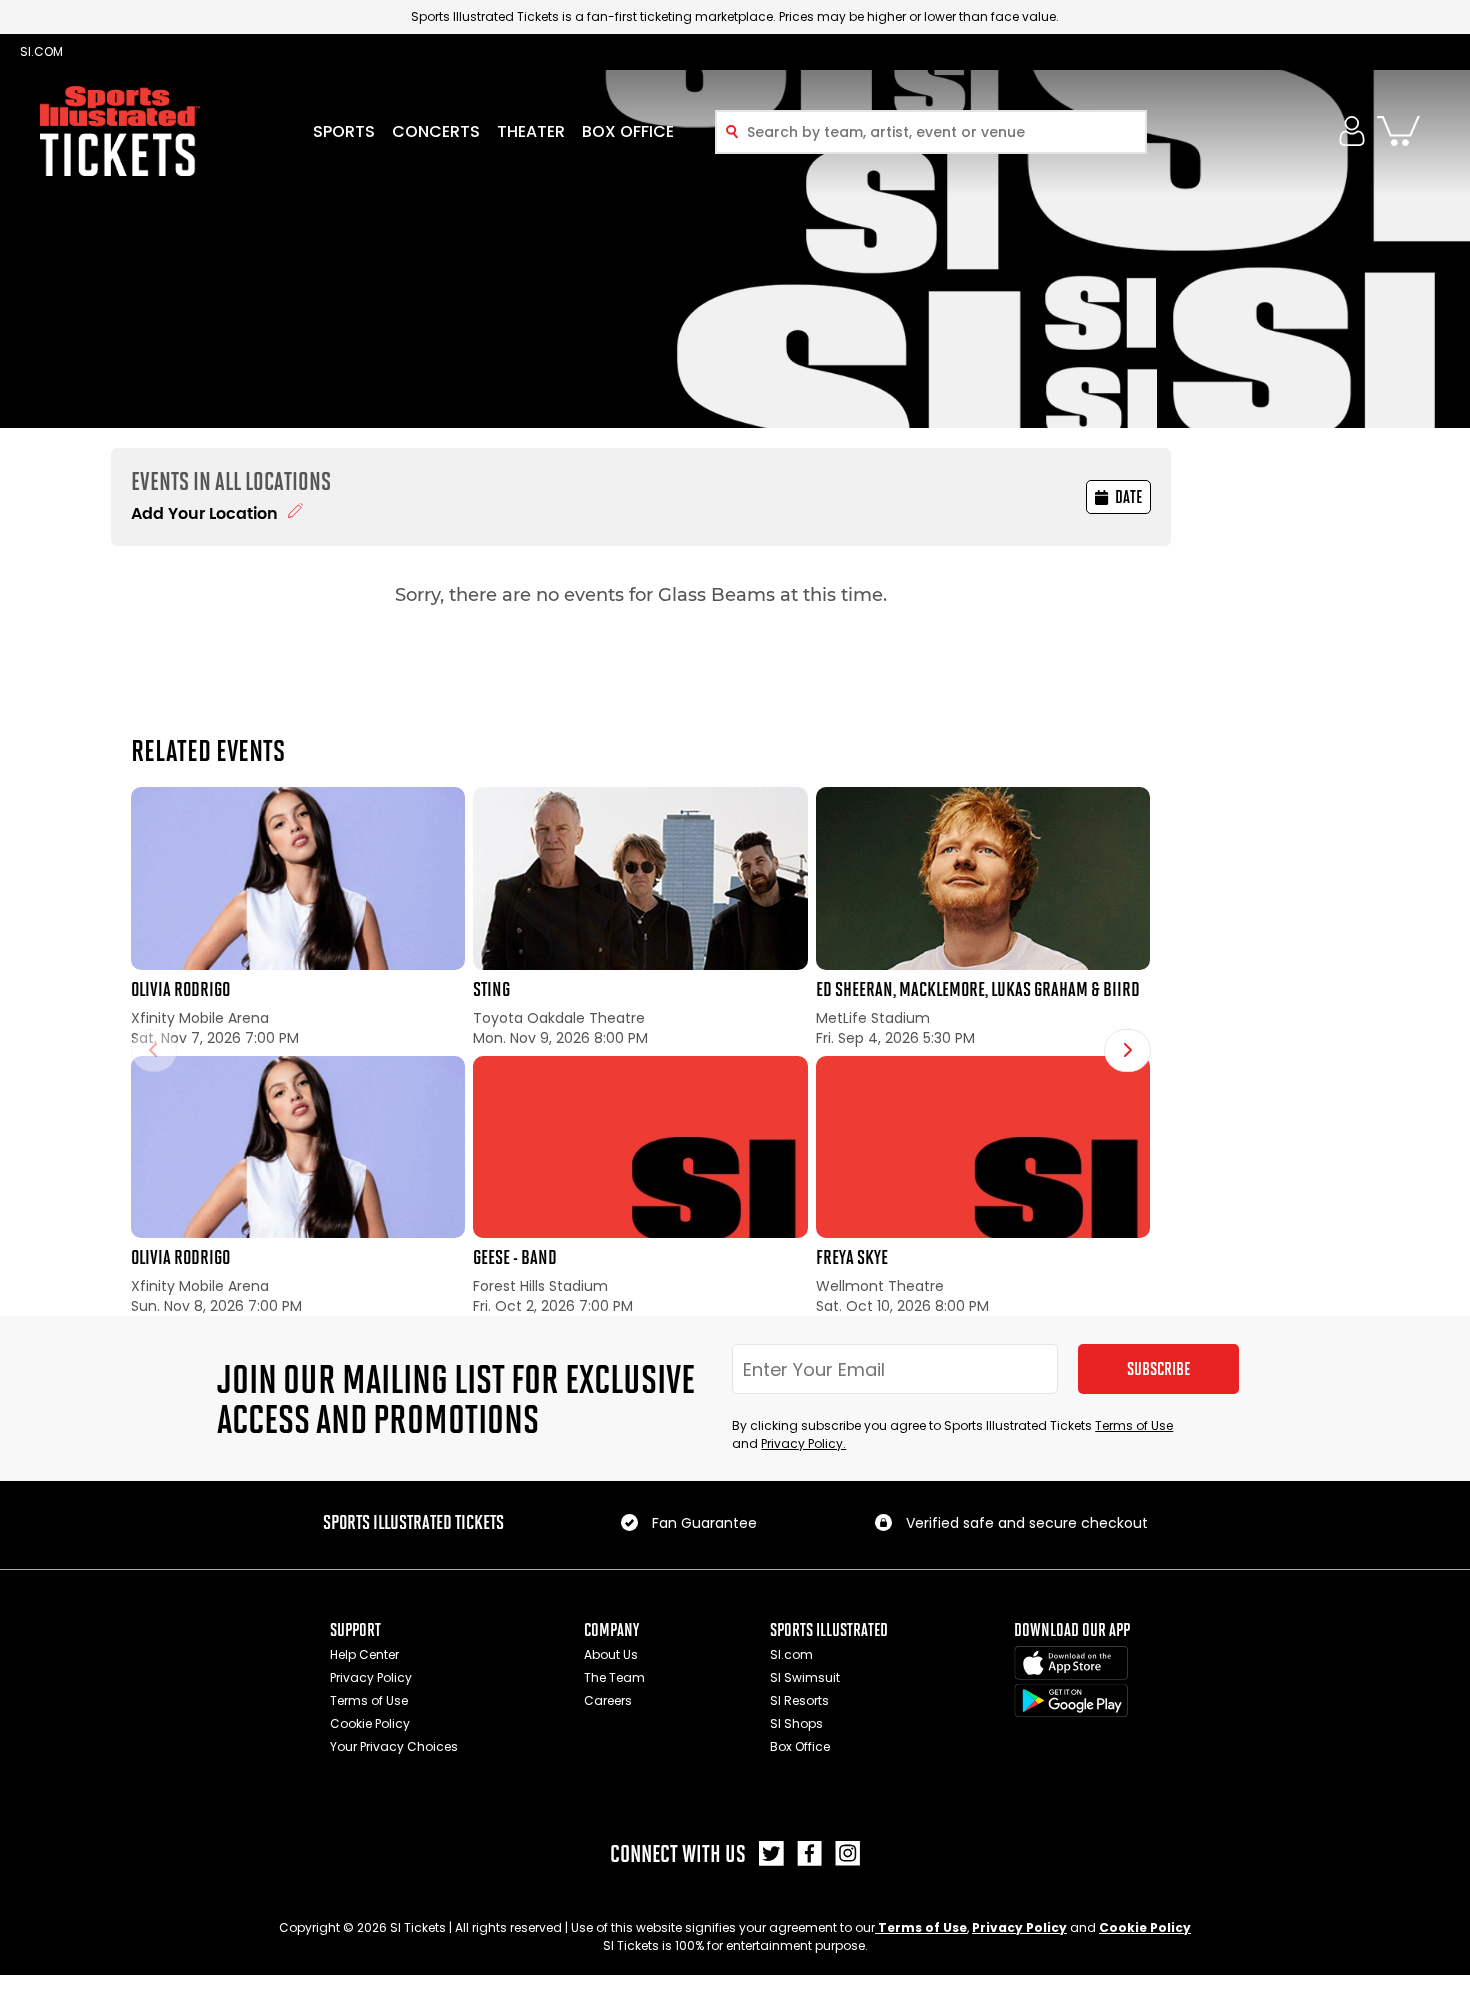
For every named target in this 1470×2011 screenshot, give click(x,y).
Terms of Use (1134, 1425)
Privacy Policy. (803, 1443)
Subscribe (1158, 1369)
